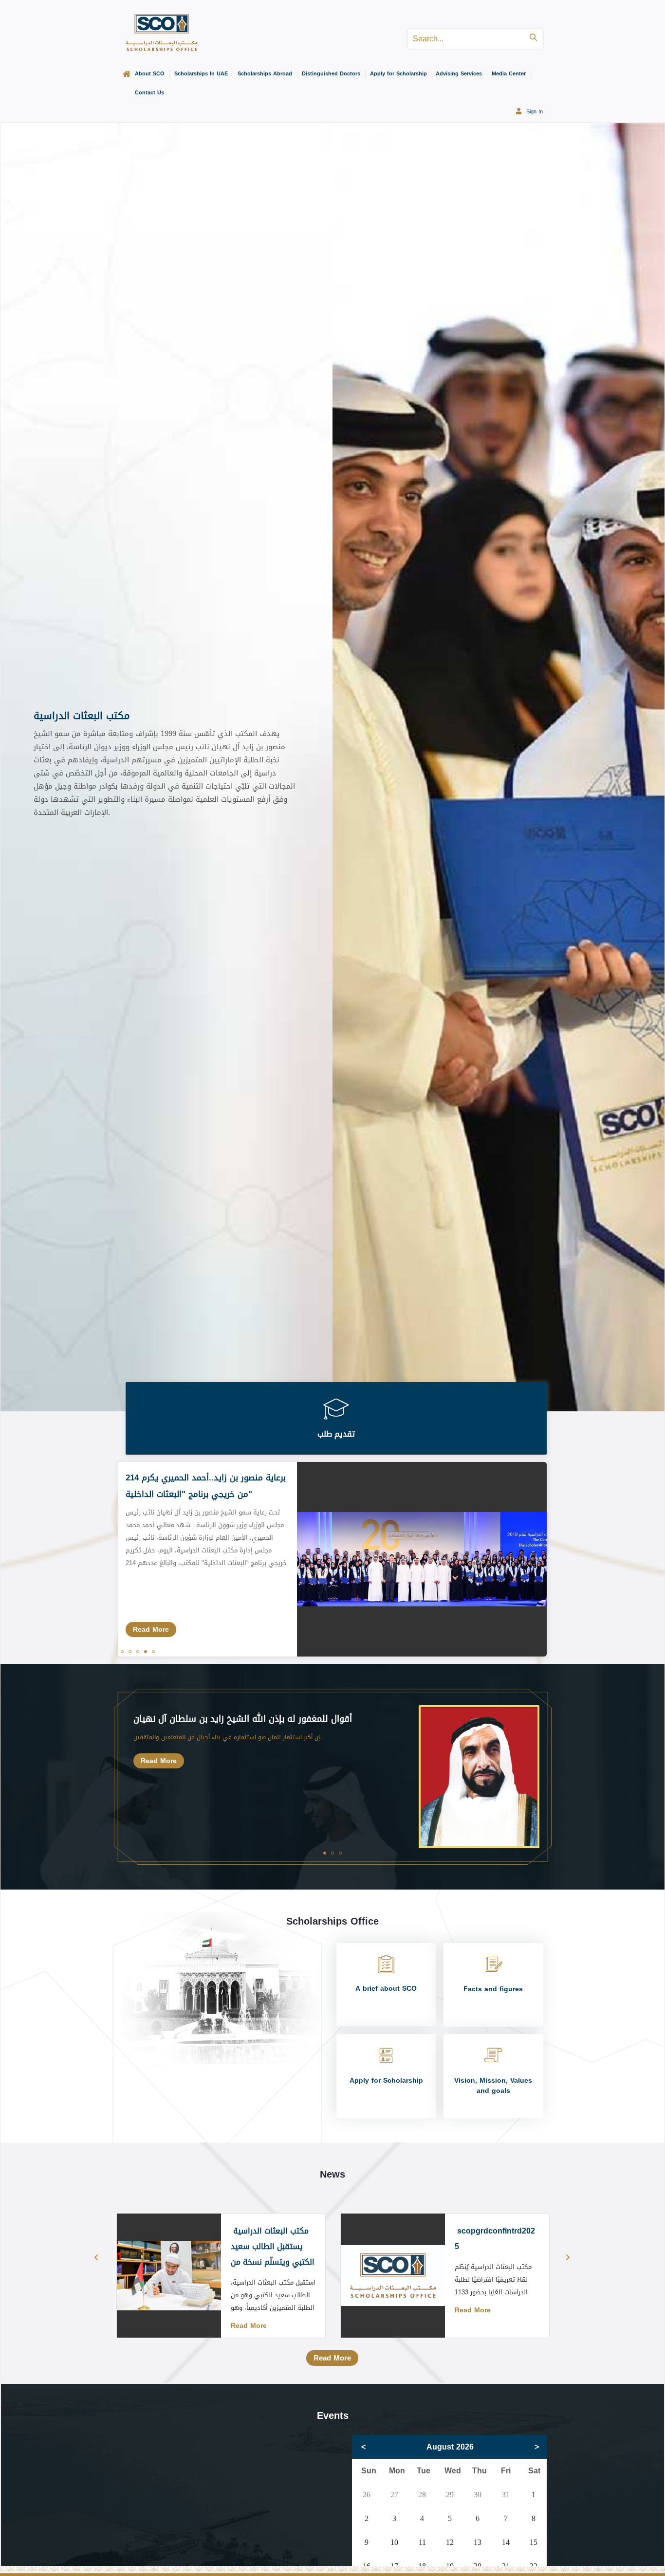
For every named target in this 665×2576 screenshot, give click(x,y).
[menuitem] (124, 75)
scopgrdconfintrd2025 (495, 2239)
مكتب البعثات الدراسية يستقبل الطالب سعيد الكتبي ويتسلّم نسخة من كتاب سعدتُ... (273, 2254)
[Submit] (533, 39)
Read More (151, 1630)
